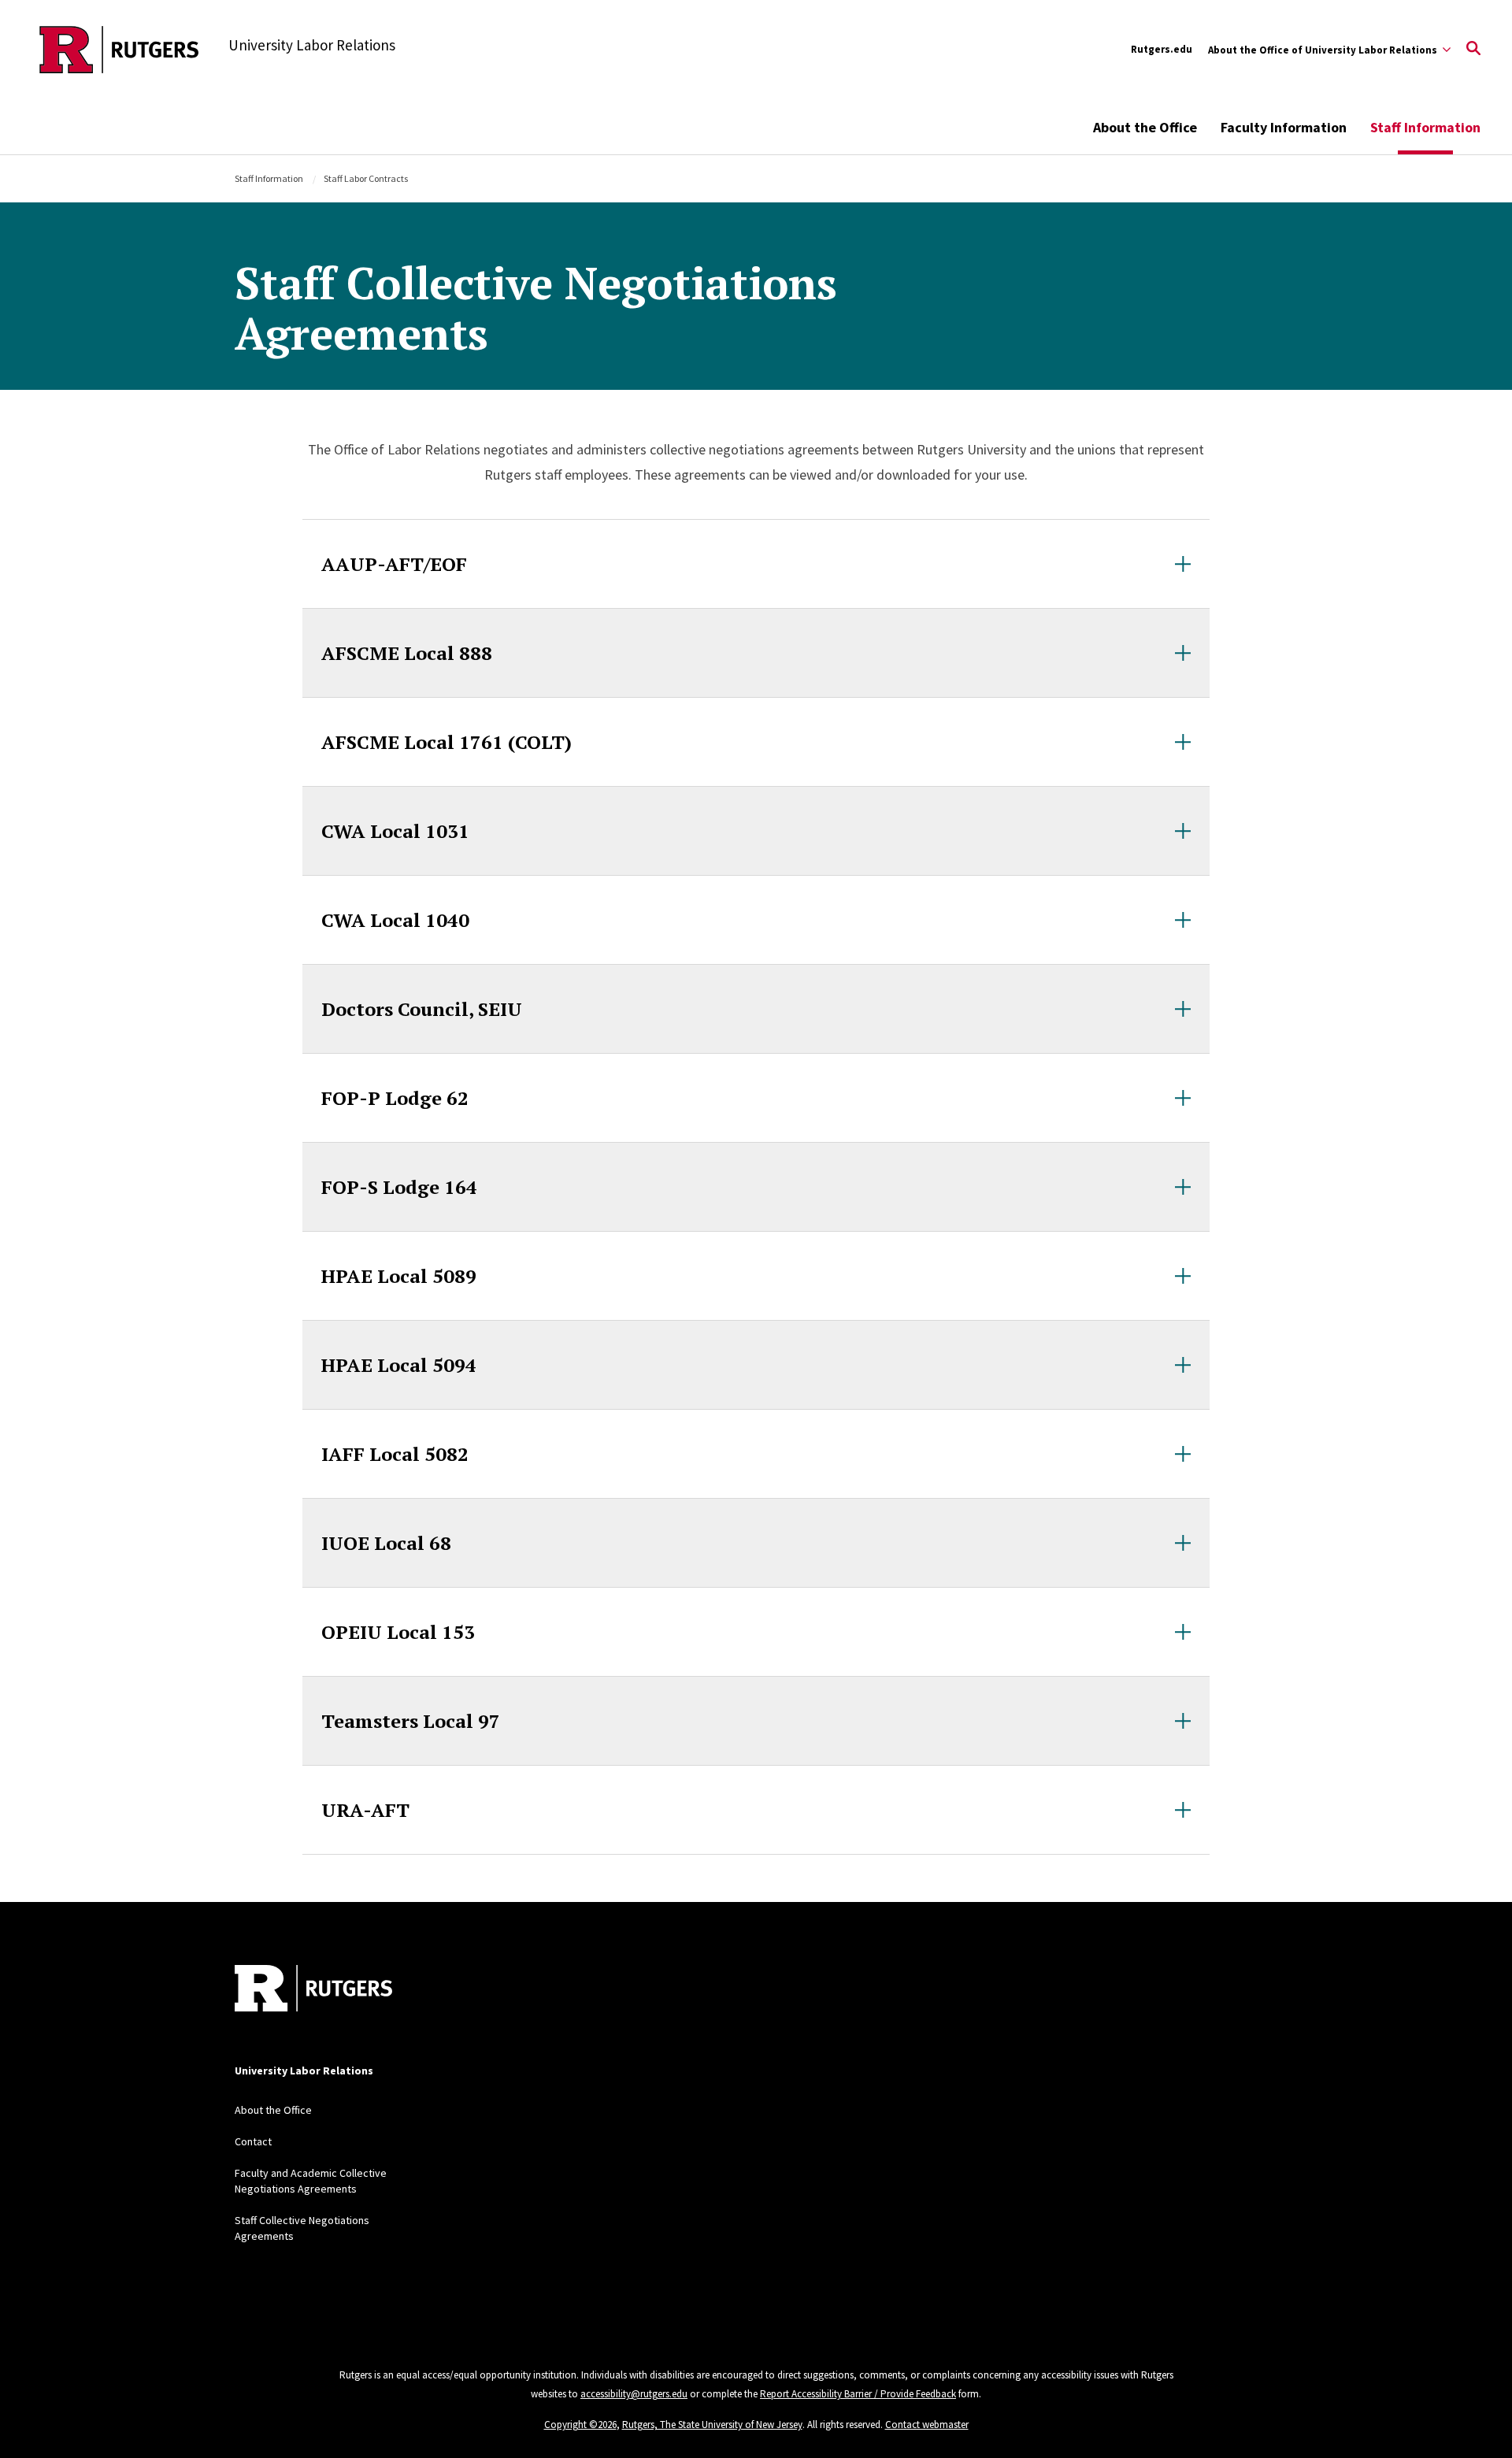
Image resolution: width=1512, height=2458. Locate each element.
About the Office (1145, 127)
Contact (253, 2141)
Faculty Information (1284, 127)
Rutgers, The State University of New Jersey (712, 2425)
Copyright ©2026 (580, 2425)
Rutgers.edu (1162, 49)
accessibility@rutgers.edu (634, 2394)
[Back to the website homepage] (119, 50)
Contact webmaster (927, 2425)
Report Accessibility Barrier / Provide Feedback (858, 2394)
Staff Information (269, 178)
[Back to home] (313, 1990)
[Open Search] (1473, 50)
